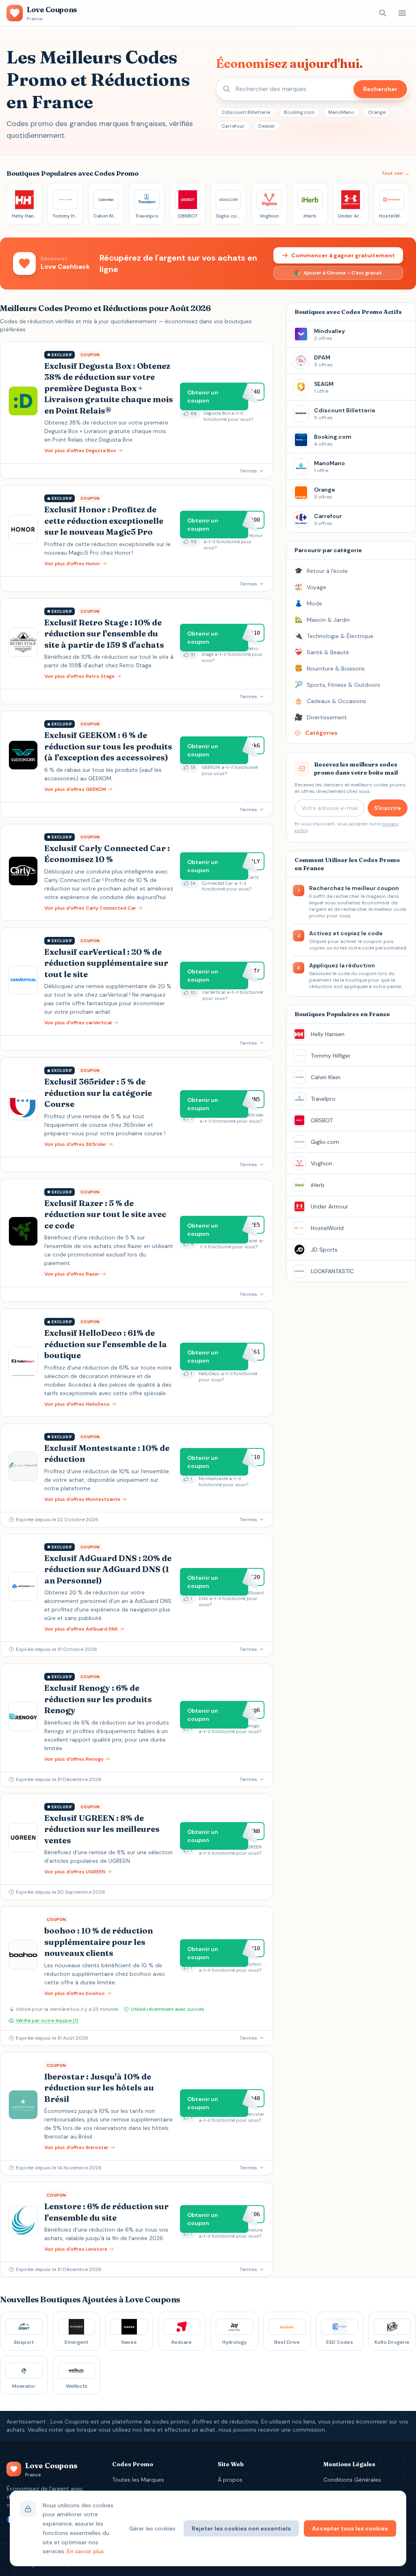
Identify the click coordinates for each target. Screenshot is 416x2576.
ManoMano (341, 112)
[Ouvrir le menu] (402, 13)
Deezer (267, 126)
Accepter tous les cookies (350, 2528)
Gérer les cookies (152, 2528)
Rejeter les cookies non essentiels (241, 2528)
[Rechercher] (383, 13)
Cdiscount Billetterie (246, 112)
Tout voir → (395, 173)
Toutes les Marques (138, 2480)
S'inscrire (388, 808)
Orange (377, 112)
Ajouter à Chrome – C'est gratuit (343, 273)
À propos (230, 2480)
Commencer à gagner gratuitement (343, 255)
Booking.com (299, 112)
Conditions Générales (352, 2480)
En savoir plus (86, 2551)
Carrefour (233, 126)
